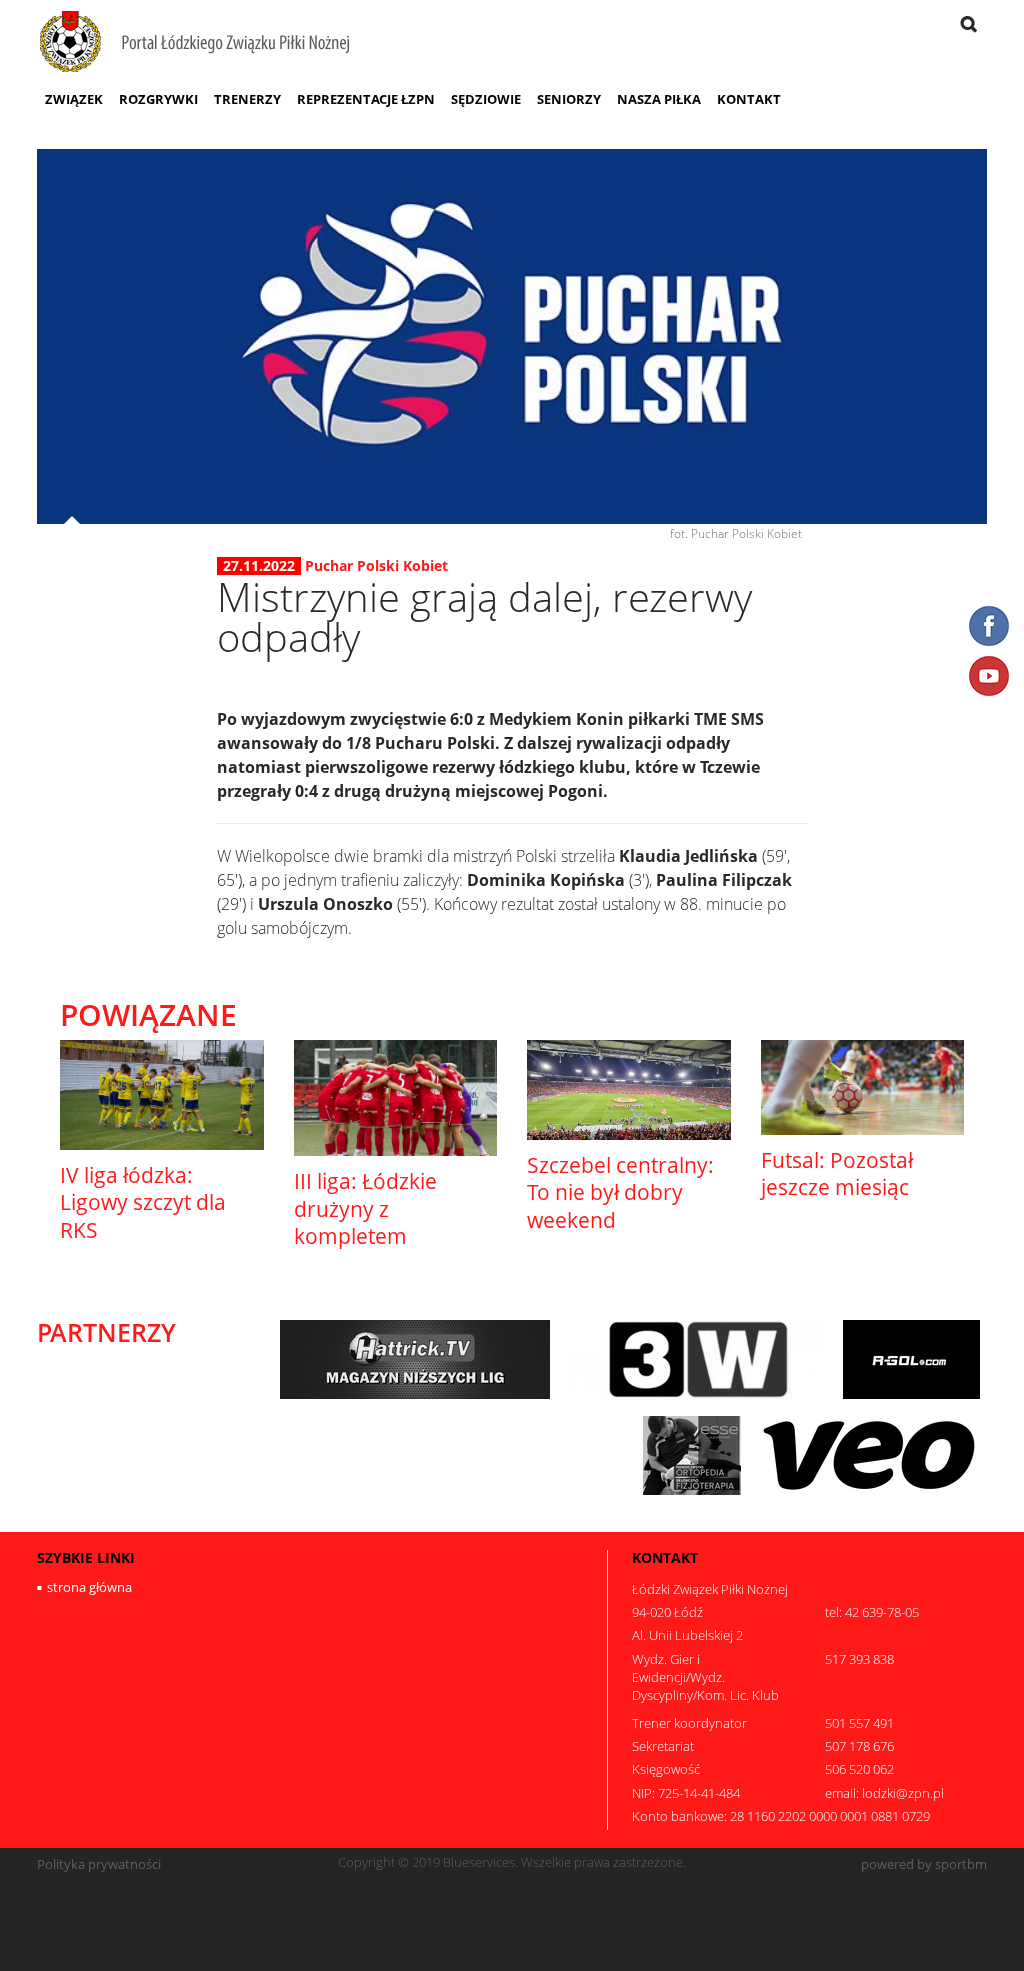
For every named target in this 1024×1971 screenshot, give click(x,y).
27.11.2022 (259, 566)
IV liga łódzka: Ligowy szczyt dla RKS (143, 1202)
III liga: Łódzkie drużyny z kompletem (365, 1208)
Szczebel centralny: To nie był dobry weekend (620, 1192)
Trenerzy (247, 99)
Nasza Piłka (659, 99)
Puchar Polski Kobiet (376, 565)
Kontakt (749, 99)
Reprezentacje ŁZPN (366, 99)
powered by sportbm (924, 1864)
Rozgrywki (158, 99)
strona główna (89, 1587)
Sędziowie (486, 99)
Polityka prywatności (99, 1864)
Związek (74, 99)
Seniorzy (569, 99)
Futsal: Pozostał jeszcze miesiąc (837, 1173)
